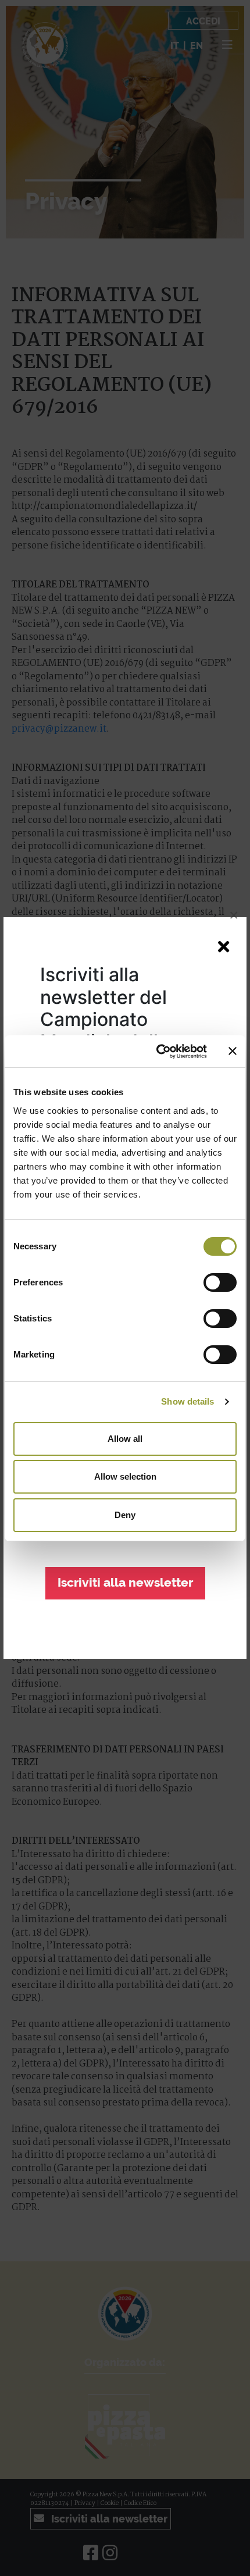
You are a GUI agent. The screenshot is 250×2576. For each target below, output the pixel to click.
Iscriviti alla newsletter (125, 1583)
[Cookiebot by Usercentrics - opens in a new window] (157, 1052)
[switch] (220, 1282)
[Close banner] (233, 1051)
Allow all (125, 1439)
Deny (125, 1515)
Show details (187, 1401)
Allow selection (125, 1476)
